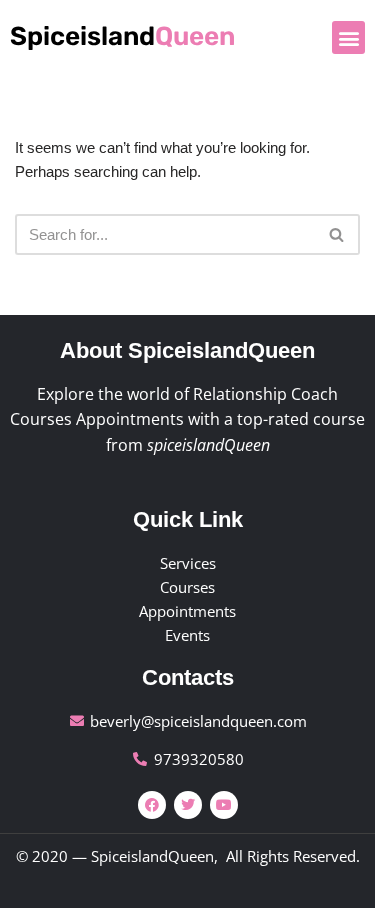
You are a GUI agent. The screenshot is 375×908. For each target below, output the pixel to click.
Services (188, 563)
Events (187, 635)
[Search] (337, 234)
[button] (348, 37)
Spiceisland (122, 36)
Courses (187, 587)
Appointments (187, 611)
